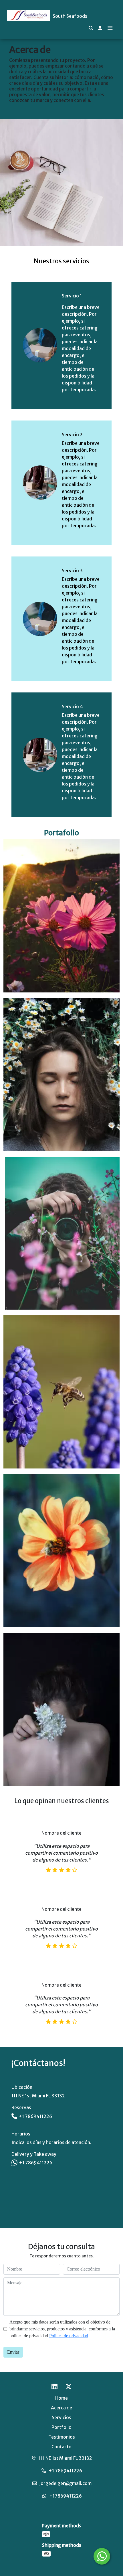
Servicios (61, 2417)
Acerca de (61, 2408)
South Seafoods (70, 16)
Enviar (13, 2352)
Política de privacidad (69, 2336)
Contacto (61, 2447)
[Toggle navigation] (110, 28)
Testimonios (62, 2437)
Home (61, 2398)
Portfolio (61, 2427)
